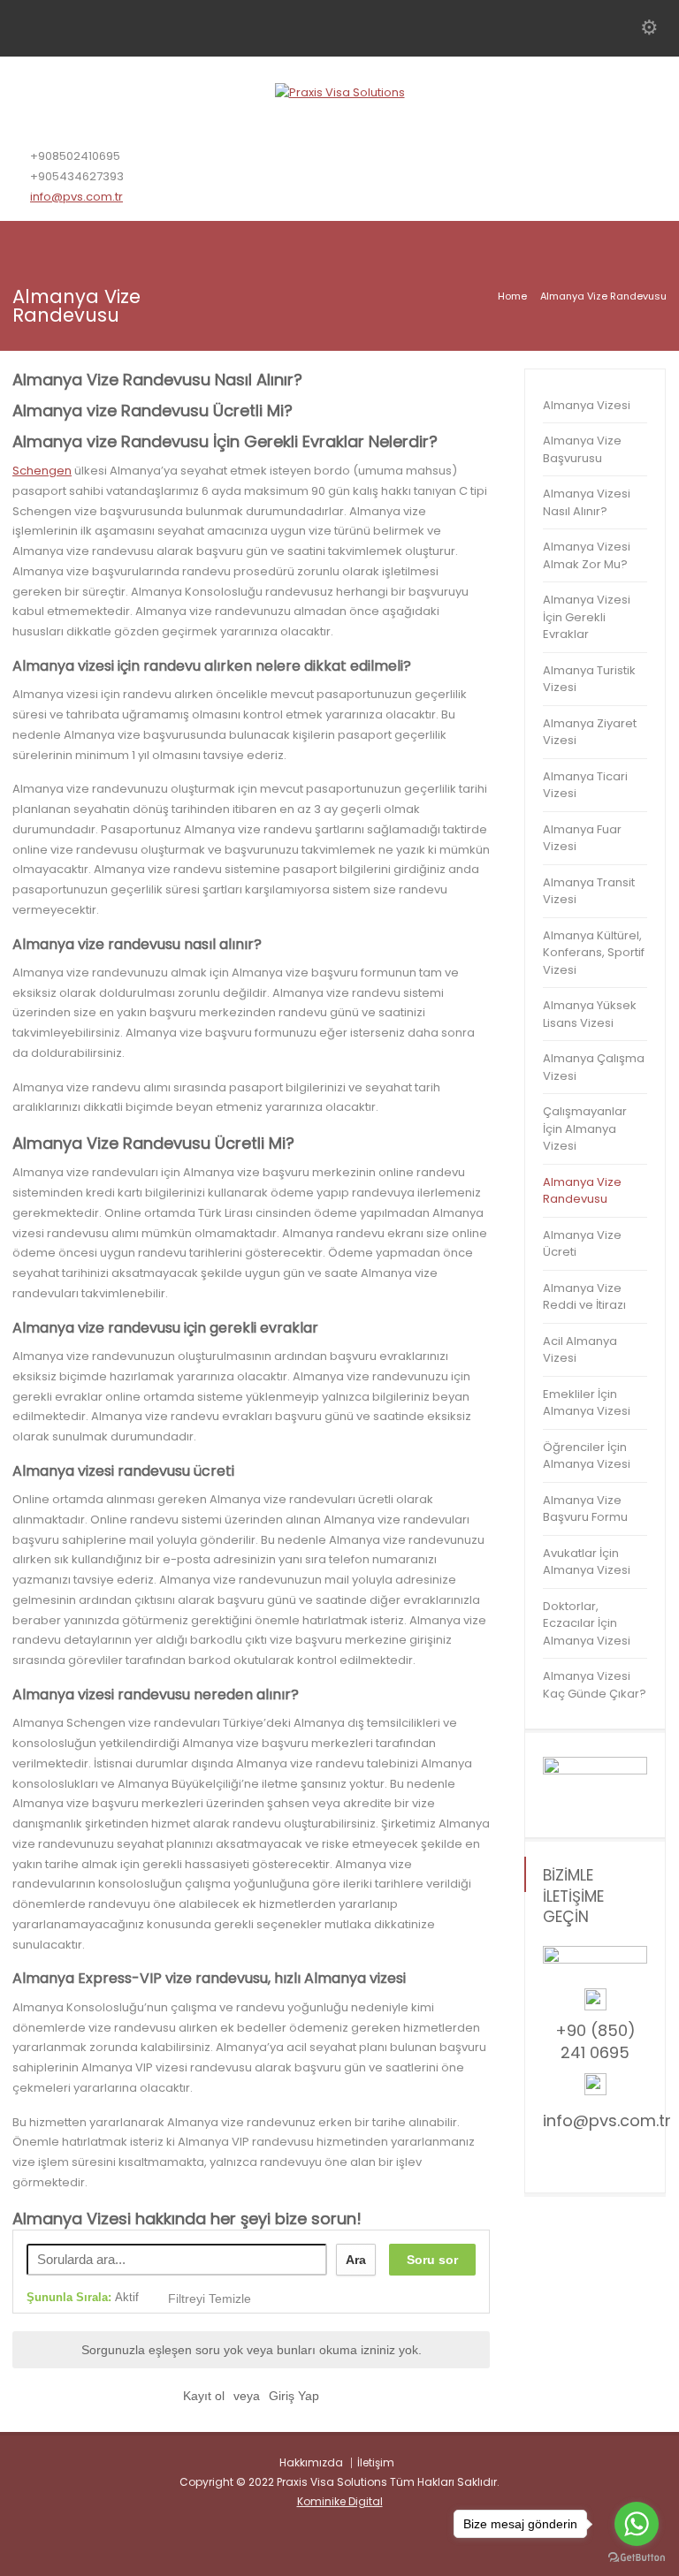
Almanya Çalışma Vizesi (594, 1067)
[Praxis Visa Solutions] (340, 92)
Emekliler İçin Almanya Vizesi (587, 1403)
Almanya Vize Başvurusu (582, 449)
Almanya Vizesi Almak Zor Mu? (587, 555)
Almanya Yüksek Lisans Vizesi (590, 1014)
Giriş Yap (294, 2396)
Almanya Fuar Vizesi (582, 838)
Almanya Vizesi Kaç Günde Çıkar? (595, 1685)
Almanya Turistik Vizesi (589, 679)
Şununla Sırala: (83, 2297)
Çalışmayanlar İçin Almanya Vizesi (585, 1128)
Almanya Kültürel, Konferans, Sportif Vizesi (594, 953)
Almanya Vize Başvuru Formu (585, 1509)
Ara (356, 2260)
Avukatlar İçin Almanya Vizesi (587, 1562)
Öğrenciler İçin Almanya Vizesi (587, 1456)
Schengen (42, 471)
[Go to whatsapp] (637, 2524)
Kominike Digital (340, 2501)
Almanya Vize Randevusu (582, 1191)
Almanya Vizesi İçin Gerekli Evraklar (587, 617)
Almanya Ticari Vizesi (585, 785)
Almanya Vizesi (587, 405)
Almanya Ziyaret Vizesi (590, 732)
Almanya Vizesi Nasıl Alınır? (587, 502)
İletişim (376, 2462)
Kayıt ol (204, 2396)
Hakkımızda (311, 2462)
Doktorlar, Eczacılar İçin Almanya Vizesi (587, 1623)
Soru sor (432, 2260)
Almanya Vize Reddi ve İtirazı (584, 1297)
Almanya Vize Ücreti (582, 1244)
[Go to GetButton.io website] (637, 2558)
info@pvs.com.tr (76, 197)
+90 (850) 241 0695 (595, 2041)
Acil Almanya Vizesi (580, 1350)
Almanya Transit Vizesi (589, 891)
